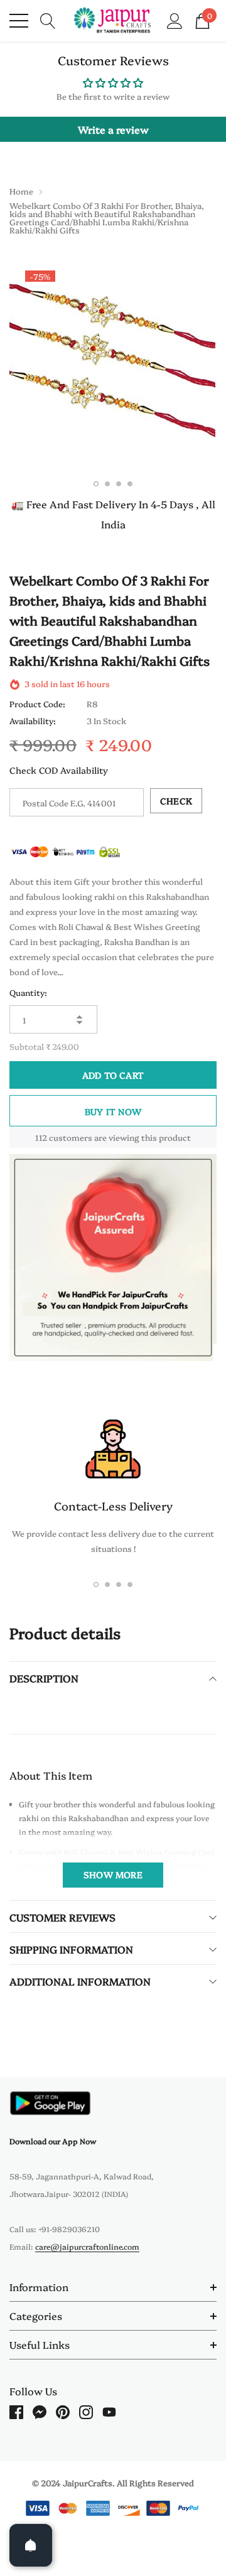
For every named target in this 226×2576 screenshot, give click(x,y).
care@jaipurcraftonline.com (87, 2246)
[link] (50, 2103)
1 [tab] (96, 484)
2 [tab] (107, 484)
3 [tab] (119, 484)
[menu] (19, 21)
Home (21, 191)
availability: (33, 720)
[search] (48, 19)
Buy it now (113, 1111)
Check (176, 801)
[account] (175, 19)
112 (41, 1137)
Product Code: (37, 703)
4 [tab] (130, 484)
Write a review (113, 129)
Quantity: (28, 992)
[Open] (31, 2545)
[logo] (113, 21)
